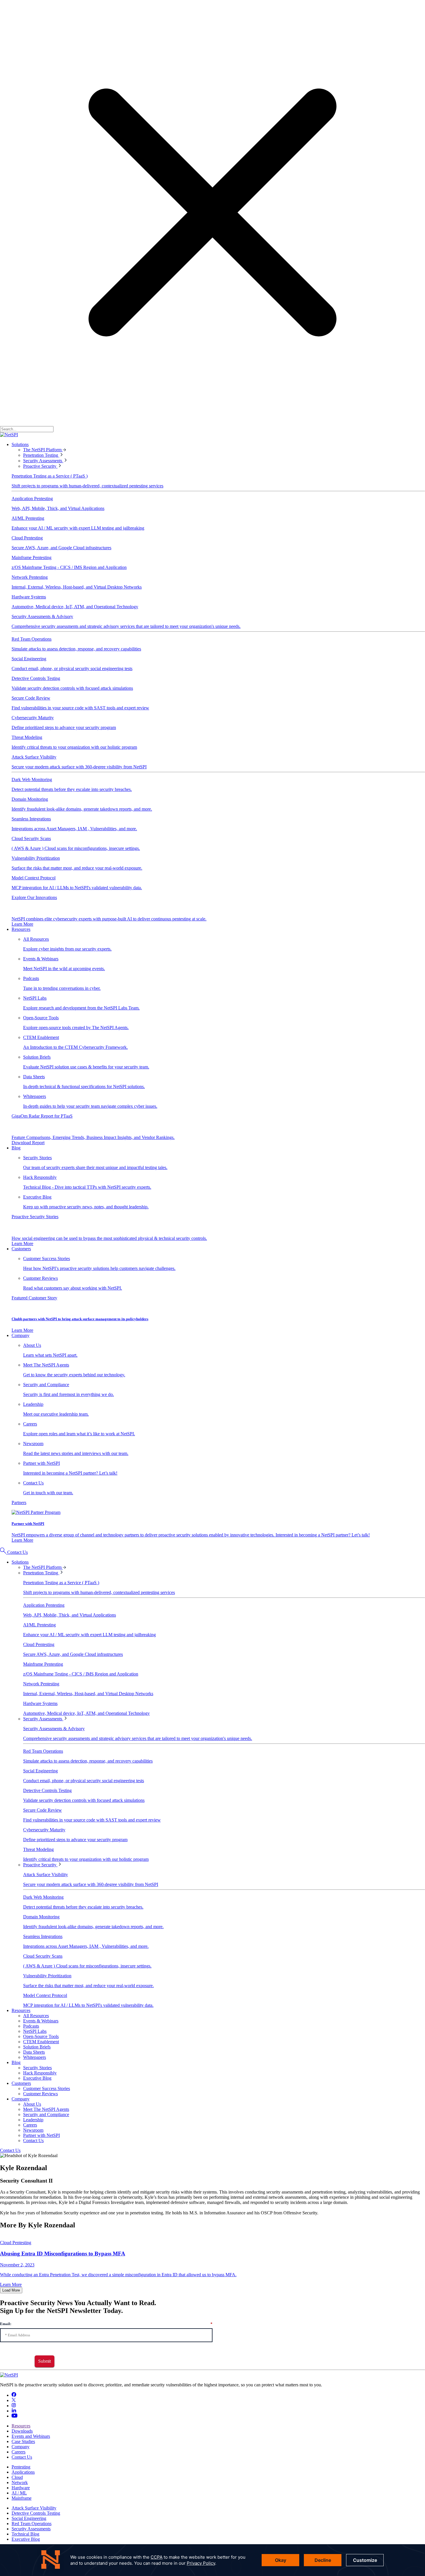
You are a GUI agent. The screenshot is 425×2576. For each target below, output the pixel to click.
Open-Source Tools (41, 2036)
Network (20, 2482)
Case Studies (23, 2441)
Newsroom (33, 2130)
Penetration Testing (41, 455)
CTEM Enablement (41, 2042)
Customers (21, 1249)
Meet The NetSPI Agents (46, 2109)
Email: (106, 2324)
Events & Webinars (41, 2021)
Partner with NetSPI (41, 2135)
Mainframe (22, 2498)
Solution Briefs (37, 2047)
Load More (11, 2290)
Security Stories (37, 2068)
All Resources (36, 2016)
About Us (32, 2104)
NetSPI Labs (35, 2031)
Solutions (20, 444)
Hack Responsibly (40, 2073)
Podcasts (31, 2026)
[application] (212, 2560)
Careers (30, 2125)
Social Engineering (29, 2518)
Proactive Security (40, 466)
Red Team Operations (32, 2524)
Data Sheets (34, 2052)
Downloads (22, 2431)
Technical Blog (25, 2534)
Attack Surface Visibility (34, 2508)
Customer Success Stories (47, 2088)
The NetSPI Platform (43, 450)
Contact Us (17, 1552)
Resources (21, 929)
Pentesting (21, 2467)
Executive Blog (37, 2078)
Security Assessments (43, 461)
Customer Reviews (40, 2094)
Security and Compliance (46, 2114)
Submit (45, 2361)
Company (21, 1335)
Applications (23, 2472)
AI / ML (19, 2493)
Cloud (17, 2477)
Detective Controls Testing (36, 2513)
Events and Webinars (31, 2436)
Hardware (21, 2488)
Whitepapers (35, 2057)
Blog (16, 1148)
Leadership (33, 2120)
